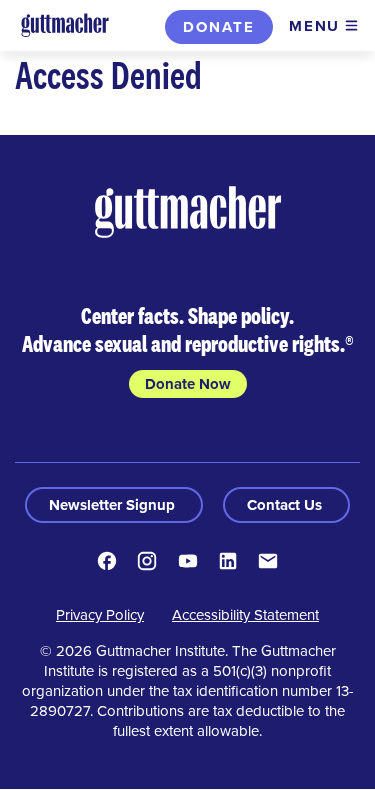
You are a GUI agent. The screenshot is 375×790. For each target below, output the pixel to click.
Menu (314, 26)
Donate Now (188, 384)
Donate (219, 27)
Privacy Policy (100, 614)
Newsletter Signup (114, 505)
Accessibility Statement (245, 614)
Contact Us (286, 505)
